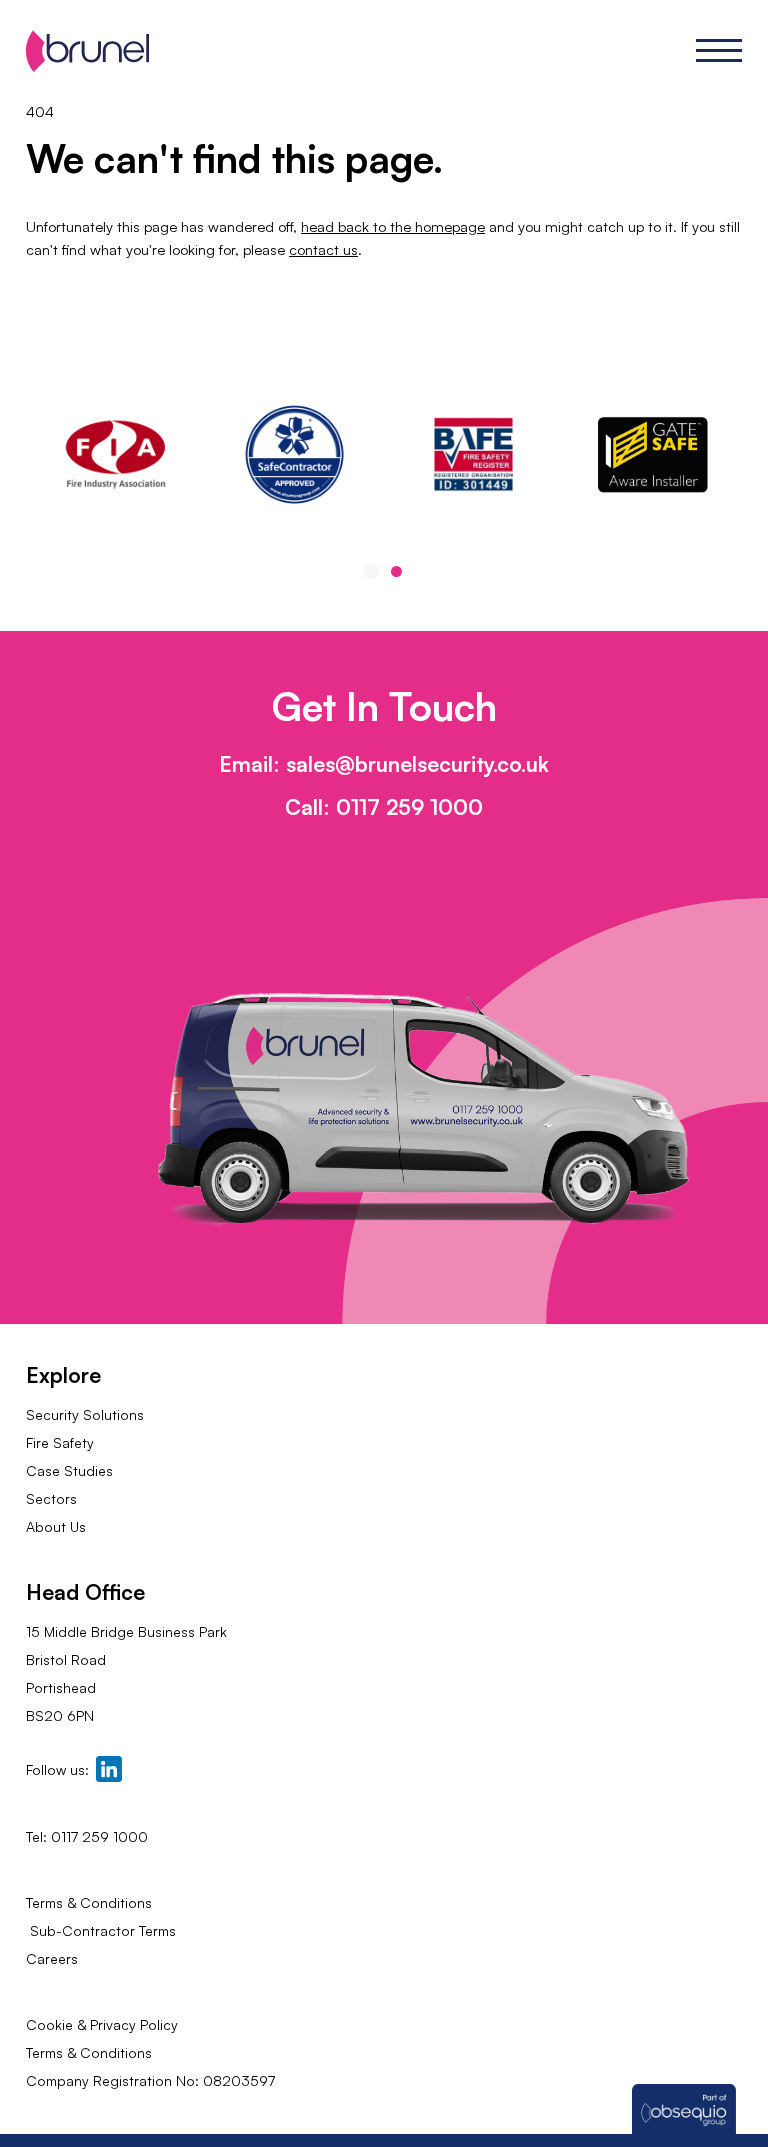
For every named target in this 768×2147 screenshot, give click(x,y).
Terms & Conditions (89, 1902)
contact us (323, 249)
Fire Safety (60, 1442)
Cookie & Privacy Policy (102, 2024)
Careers (52, 1958)
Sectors (51, 1498)
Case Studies (69, 1470)
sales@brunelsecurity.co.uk (417, 764)
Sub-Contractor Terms (101, 1930)
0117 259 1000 (409, 807)
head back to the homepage (393, 226)
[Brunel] (87, 51)
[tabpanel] (473, 454)
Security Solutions (85, 1414)
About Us (56, 1526)
